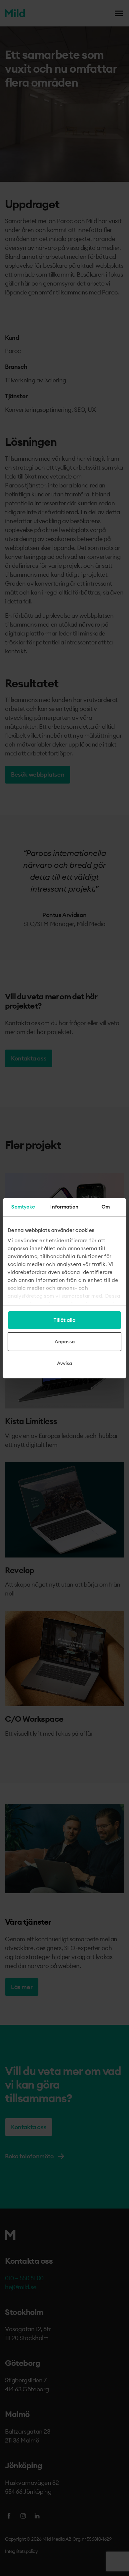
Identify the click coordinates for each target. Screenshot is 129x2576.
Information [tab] (64, 1207)
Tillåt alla (64, 1320)
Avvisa (64, 1363)
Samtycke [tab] (23, 1207)
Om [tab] (106, 1207)
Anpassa (65, 1342)
